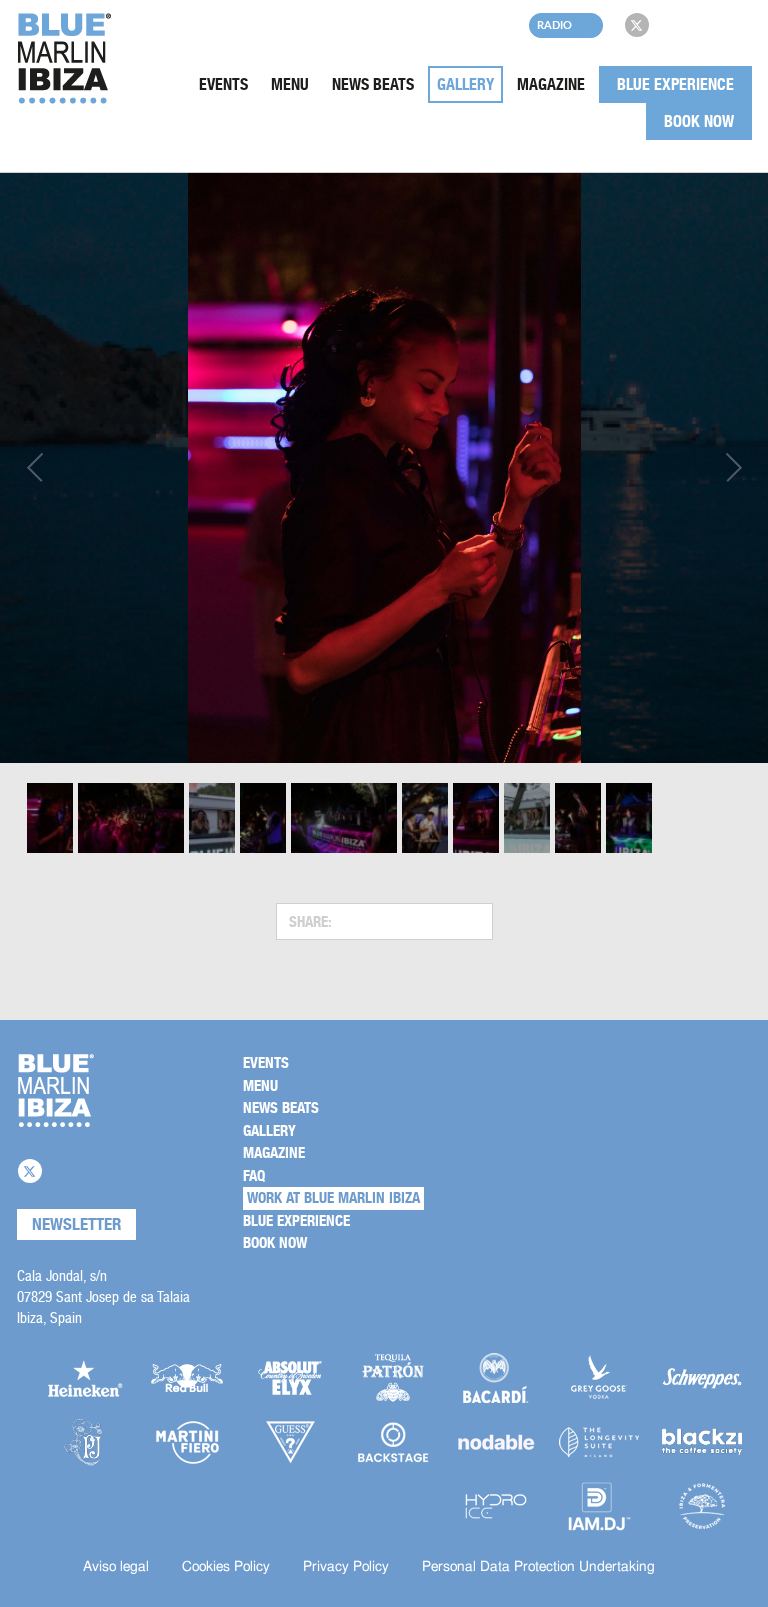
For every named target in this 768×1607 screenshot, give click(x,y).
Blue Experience (675, 84)
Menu (290, 84)
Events (223, 84)
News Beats (373, 84)
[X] (637, 25)
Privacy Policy (346, 1567)
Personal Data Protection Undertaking (538, 1567)
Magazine (551, 84)
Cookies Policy (226, 1567)
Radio (554, 24)
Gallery (465, 84)
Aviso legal (116, 1567)
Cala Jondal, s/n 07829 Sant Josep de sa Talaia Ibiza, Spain (103, 1296)
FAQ (254, 1176)
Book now (699, 121)
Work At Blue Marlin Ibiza (333, 1198)
